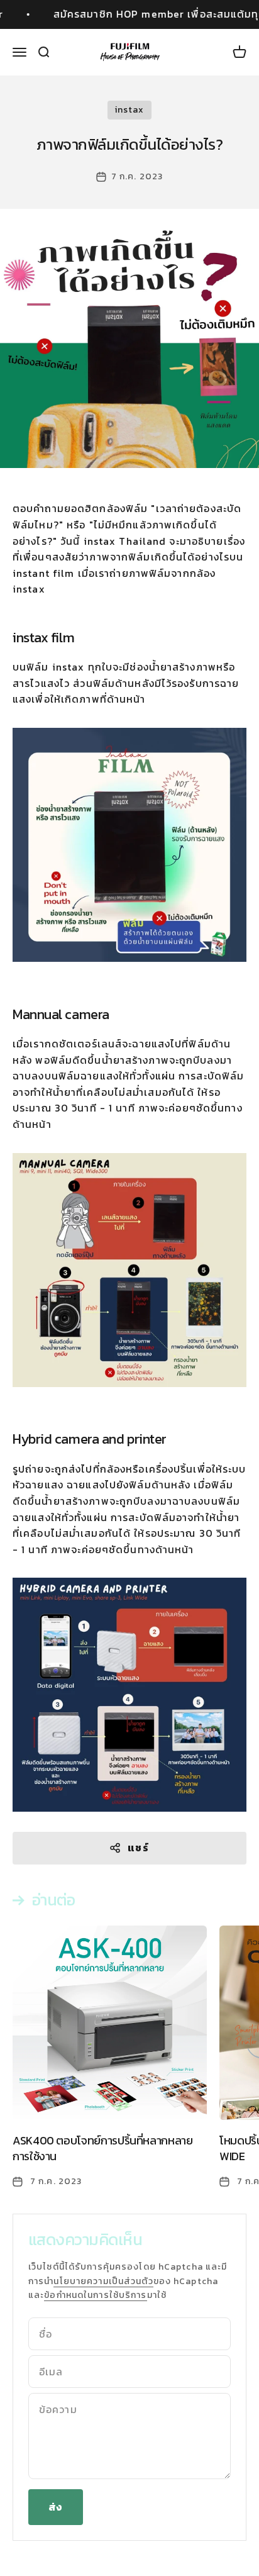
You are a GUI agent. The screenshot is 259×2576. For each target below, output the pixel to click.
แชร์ (138, 1848)
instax (130, 110)
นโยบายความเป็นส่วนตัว (103, 2281)
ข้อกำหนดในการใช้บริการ (95, 2295)
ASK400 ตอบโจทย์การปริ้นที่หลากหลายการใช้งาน (103, 2148)
